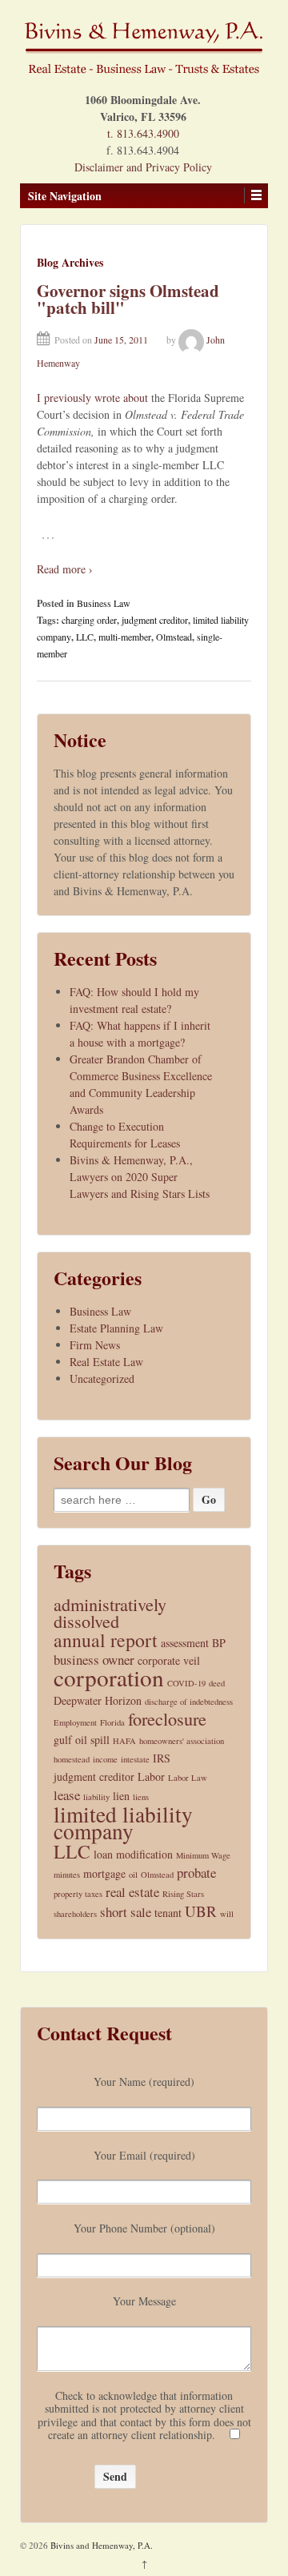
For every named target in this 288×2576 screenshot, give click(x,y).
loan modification (133, 1854)
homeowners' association (182, 1741)
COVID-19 (186, 1683)
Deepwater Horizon (98, 1700)
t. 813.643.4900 (143, 133)
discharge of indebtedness (189, 1702)
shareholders (75, 1914)
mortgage (104, 1873)
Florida (112, 1722)
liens (141, 1797)
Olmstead (174, 637)
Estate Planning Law (116, 1328)
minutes (67, 1875)
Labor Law (188, 1778)
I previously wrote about (92, 398)
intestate (135, 1759)
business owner (94, 1660)
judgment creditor (155, 620)
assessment (185, 1643)
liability (96, 1797)
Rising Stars (183, 1894)
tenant (168, 1913)
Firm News (95, 1345)
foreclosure (167, 1719)
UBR (201, 1911)
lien (121, 1796)
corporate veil (169, 1660)
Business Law (104, 603)
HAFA (124, 1741)
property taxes (78, 1894)
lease (67, 1795)
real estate (132, 1892)
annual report (106, 1640)
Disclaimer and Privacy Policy (143, 167)
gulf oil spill (82, 1740)
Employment (75, 1722)
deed (217, 1683)
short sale (126, 1912)
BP (219, 1643)
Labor (151, 1776)
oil (133, 1875)
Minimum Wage (203, 1855)
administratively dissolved (110, 1613)
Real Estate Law (106, 1362)
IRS (162, 1758)
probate (196, 1873)
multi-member (125, 637)
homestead (72, 1759)
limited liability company (123, 1822)
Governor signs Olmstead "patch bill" (128, 299)
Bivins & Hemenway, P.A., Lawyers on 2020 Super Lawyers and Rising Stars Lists (140, 1177)
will (227, 1914)
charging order (89, 620)
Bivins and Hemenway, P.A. (100, 2545)
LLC (85, 637)
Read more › (65, 569)
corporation (109, 1677)
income (105, 1759)
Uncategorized (102, 1378)
